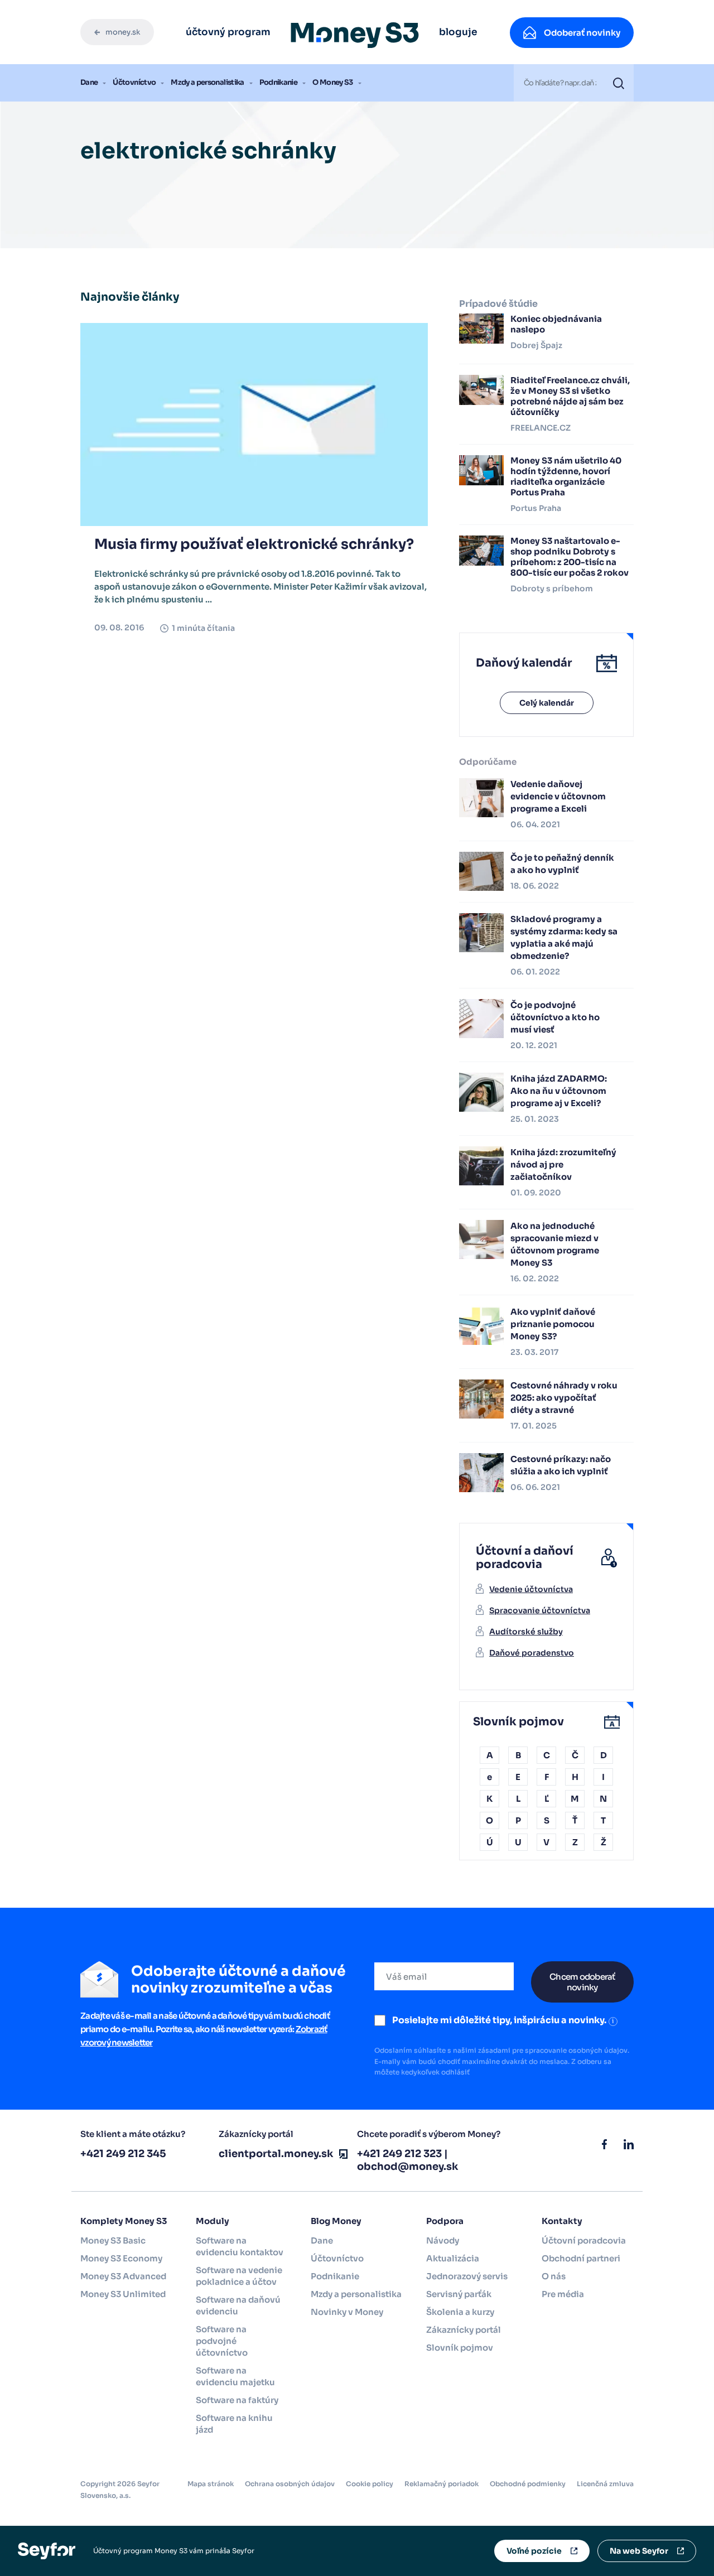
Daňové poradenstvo (532, 1653)
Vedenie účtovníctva (531, 1589)
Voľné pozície (534, 2551)
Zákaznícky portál (464, 2330)
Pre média (563, 2294)
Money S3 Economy (121, 2258)
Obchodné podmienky (528, 2484)
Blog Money (336, 2221)
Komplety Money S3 (124, 2221)
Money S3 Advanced (123, 2276)
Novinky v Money (347, 2312)
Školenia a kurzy (460, 2312)
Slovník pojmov (460, 2348)
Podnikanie (279, 82)
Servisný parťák (459, 2294)
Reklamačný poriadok (442, 2484)
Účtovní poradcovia (584, 2240)
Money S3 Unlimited (123, 2294)
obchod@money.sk (408, 2167)
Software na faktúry (237, 2400)
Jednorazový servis (467, 2276)
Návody (443, 2240)
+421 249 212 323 (399, 2154)
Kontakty (562, 2221)
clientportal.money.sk (276, 2154)
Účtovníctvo (134, 82)
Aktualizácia (453, 2258)
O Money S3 (333, 82)
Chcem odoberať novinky (582, 1982)
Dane (89, 82)
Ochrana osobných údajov (290, 2484)
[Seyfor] (47, 2550)
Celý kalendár (547, 703)
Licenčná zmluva (605, 2484)
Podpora (445, 2221)
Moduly (213, 2221)
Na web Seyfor (639, 2551)
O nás (554, 2276)
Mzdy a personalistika (207, 82)
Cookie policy (370, 2484)
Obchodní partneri (581, 2258)
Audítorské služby (526, 1632)
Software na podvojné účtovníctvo (222, 2341)
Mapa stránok (211, 2484)
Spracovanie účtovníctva (540, 1610)
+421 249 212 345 (123, 2154)
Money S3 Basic (113, 2240)
